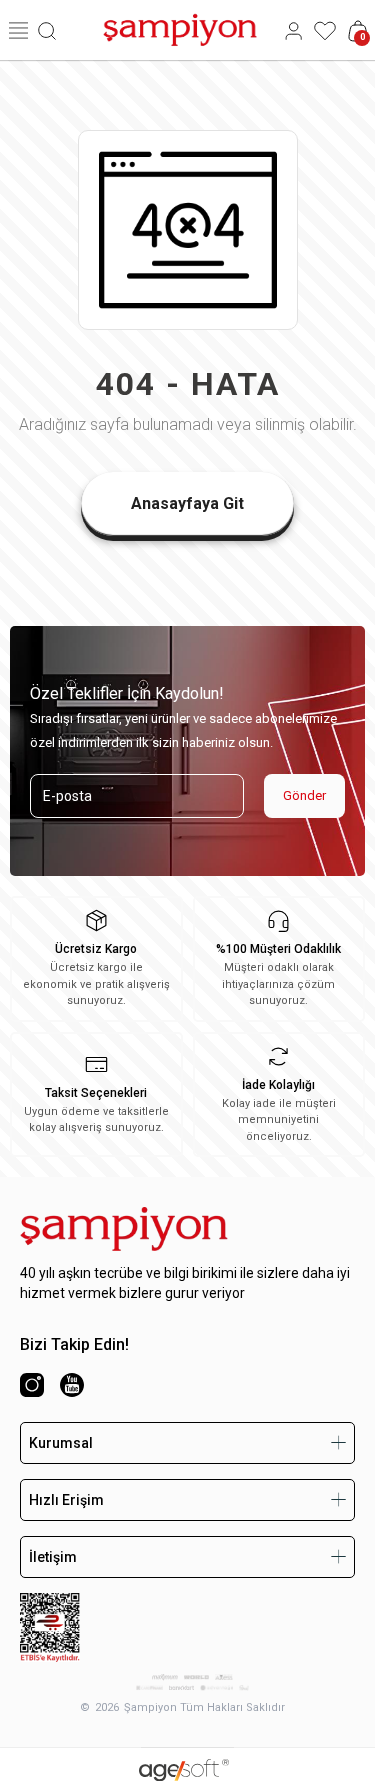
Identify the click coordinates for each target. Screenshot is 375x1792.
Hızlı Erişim (66, 1500)
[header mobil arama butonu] (47, 30)
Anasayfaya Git (187, 503)
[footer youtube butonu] (72, 1385)
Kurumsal (61, 1443)
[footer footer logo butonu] (124, 1229)
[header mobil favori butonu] (325, 30)
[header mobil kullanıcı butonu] (293, 30)
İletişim (53, 1557)
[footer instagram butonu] (32, 1385)
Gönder (304, 795)
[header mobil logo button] (180, 28)
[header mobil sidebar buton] (18, 30)
